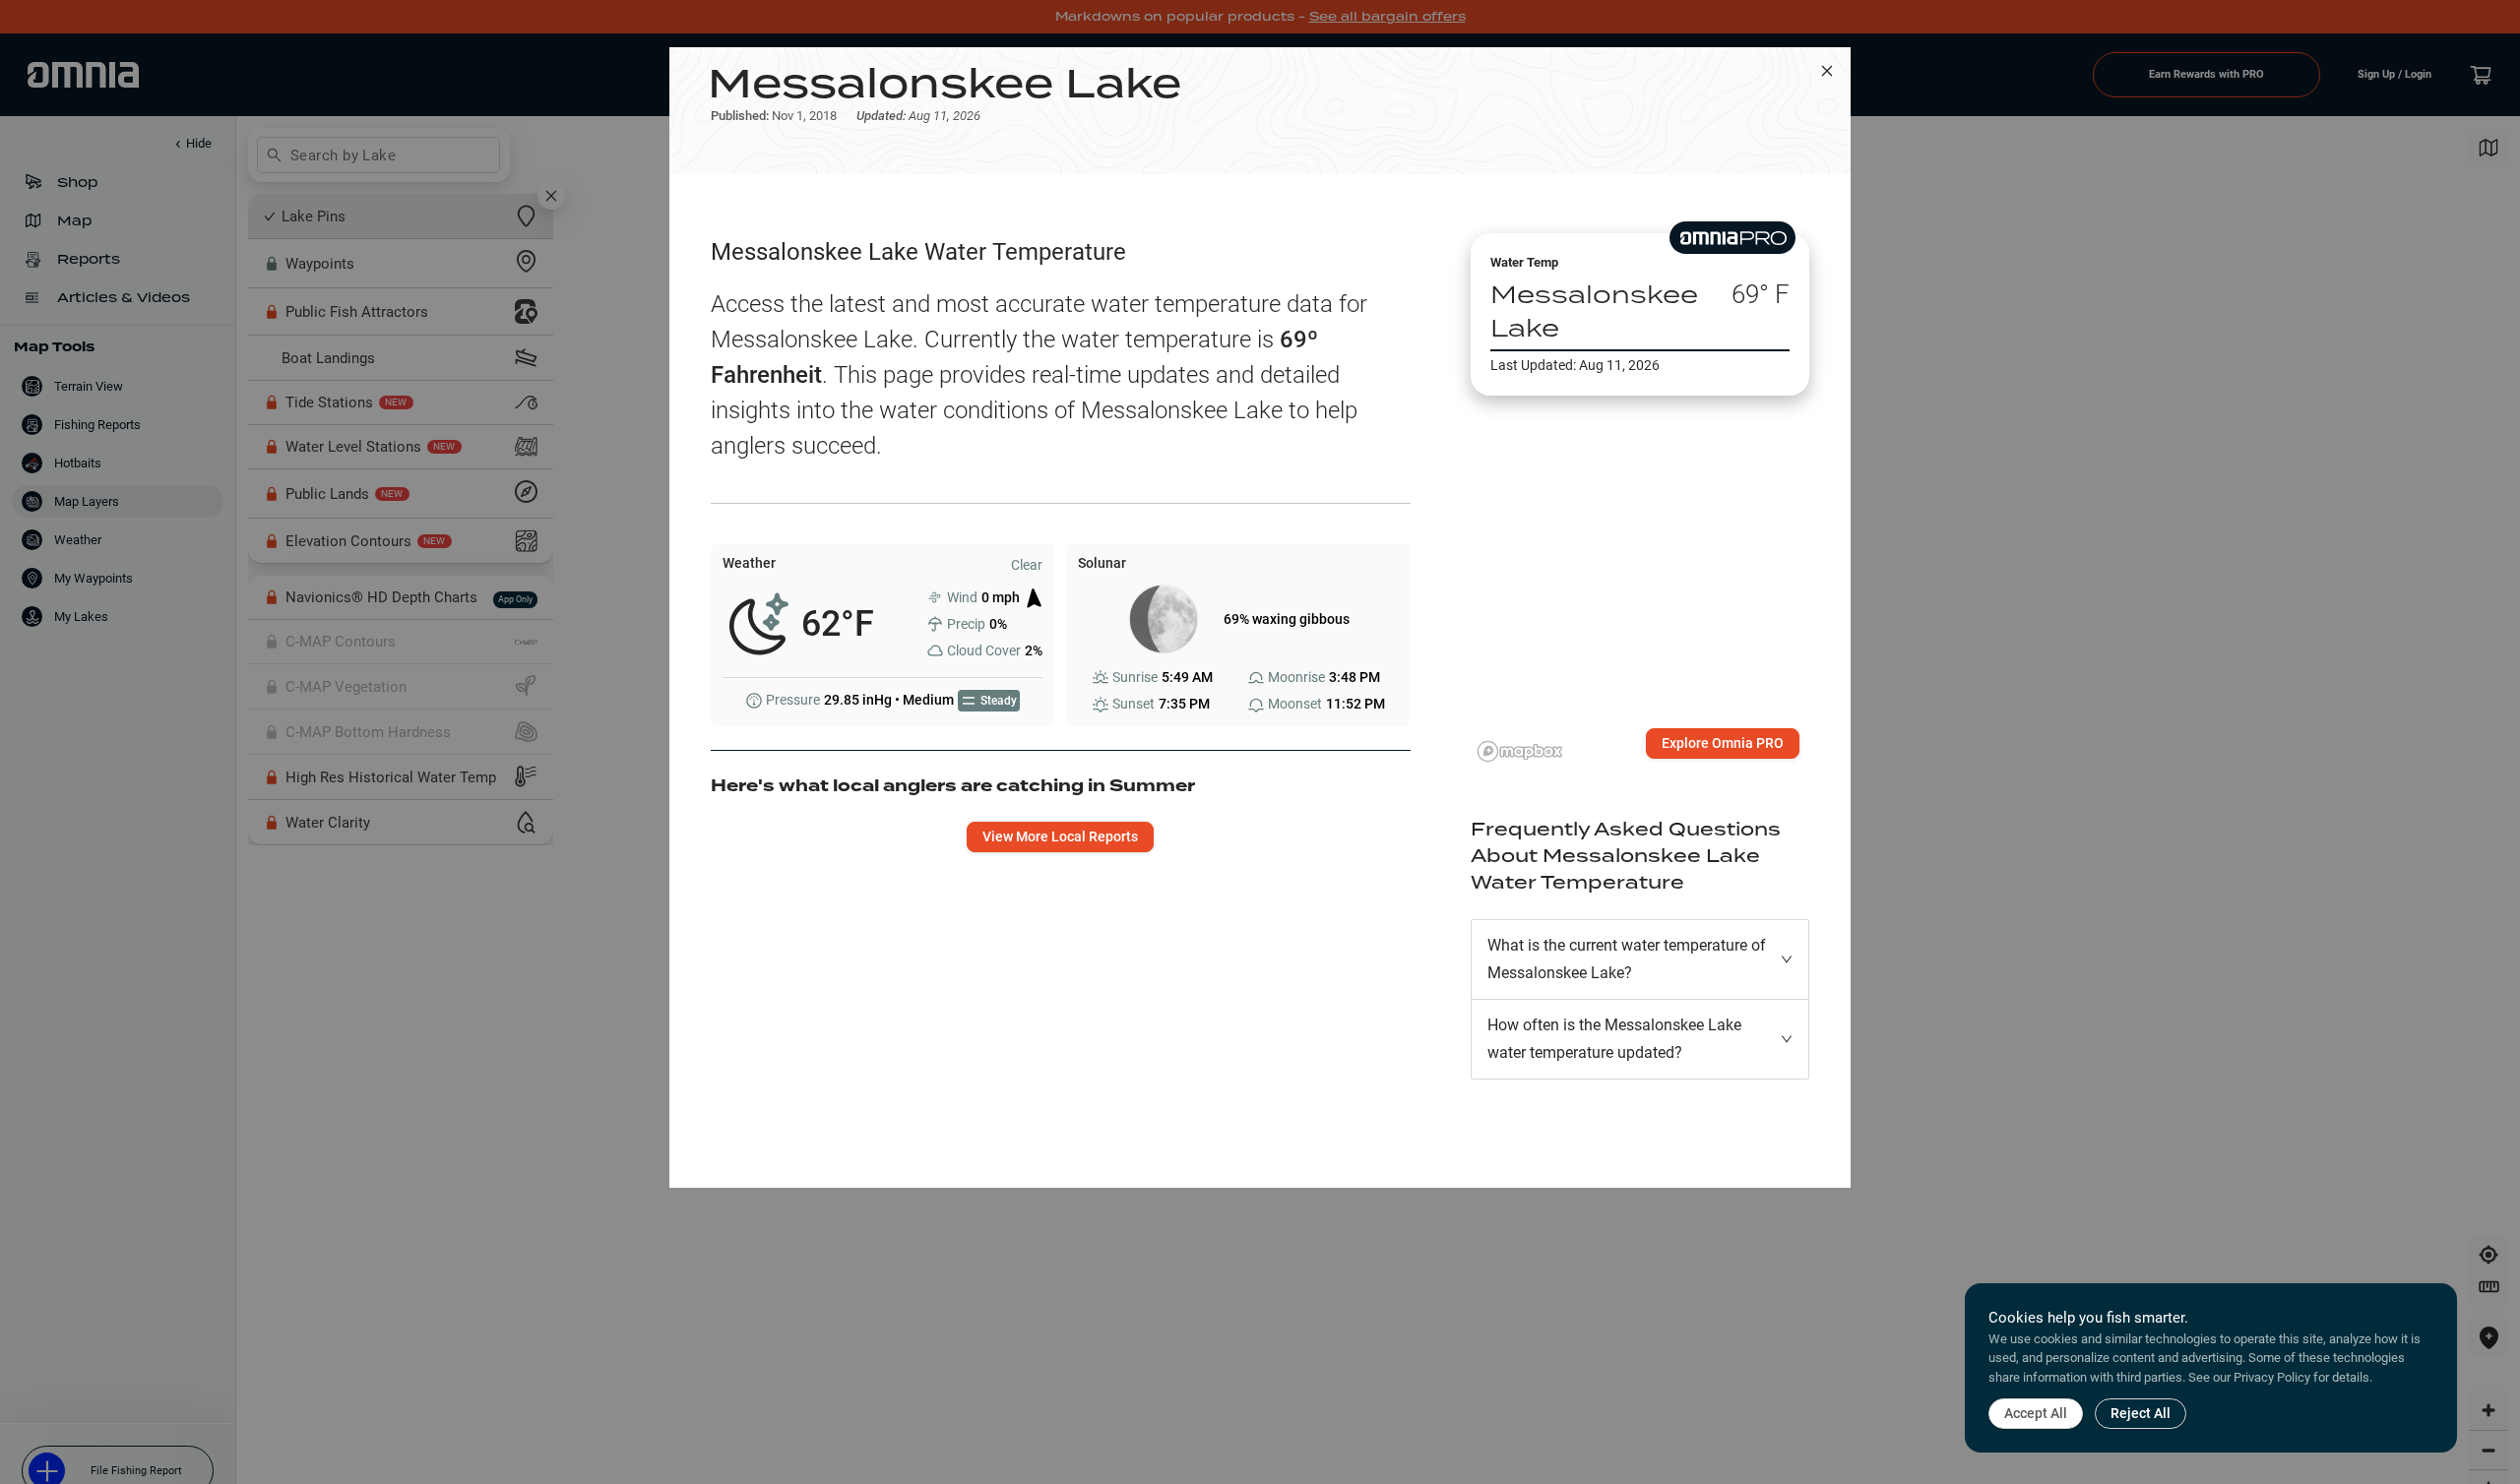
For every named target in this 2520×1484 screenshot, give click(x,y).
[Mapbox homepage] (1520, 751)
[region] (1640, 555)
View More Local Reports (1060, 836)
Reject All (2141, 1413)
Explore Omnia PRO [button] (1723, 743)
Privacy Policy (2272, 1377)
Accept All (2036, 1413)
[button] (1640, 959)
